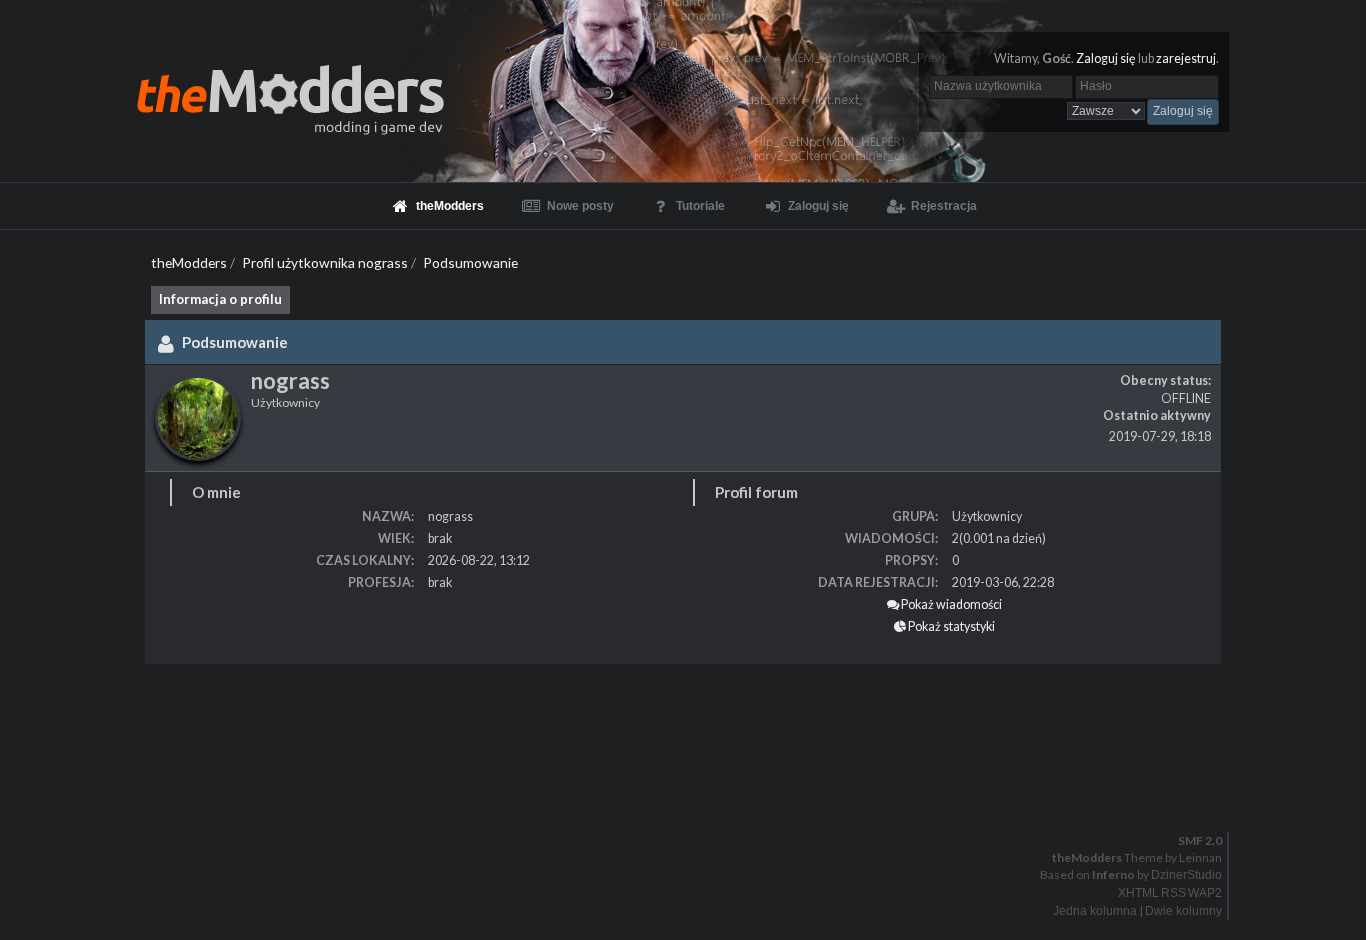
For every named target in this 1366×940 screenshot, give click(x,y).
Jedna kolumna (1095, 911)
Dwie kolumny (1183, 911)
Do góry (691, 799)
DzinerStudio (1186, 875)
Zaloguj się (1106, 58)
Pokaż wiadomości (950, 604)
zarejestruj (1186, 58)
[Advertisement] (600, 724)
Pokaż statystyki (950, 626)
